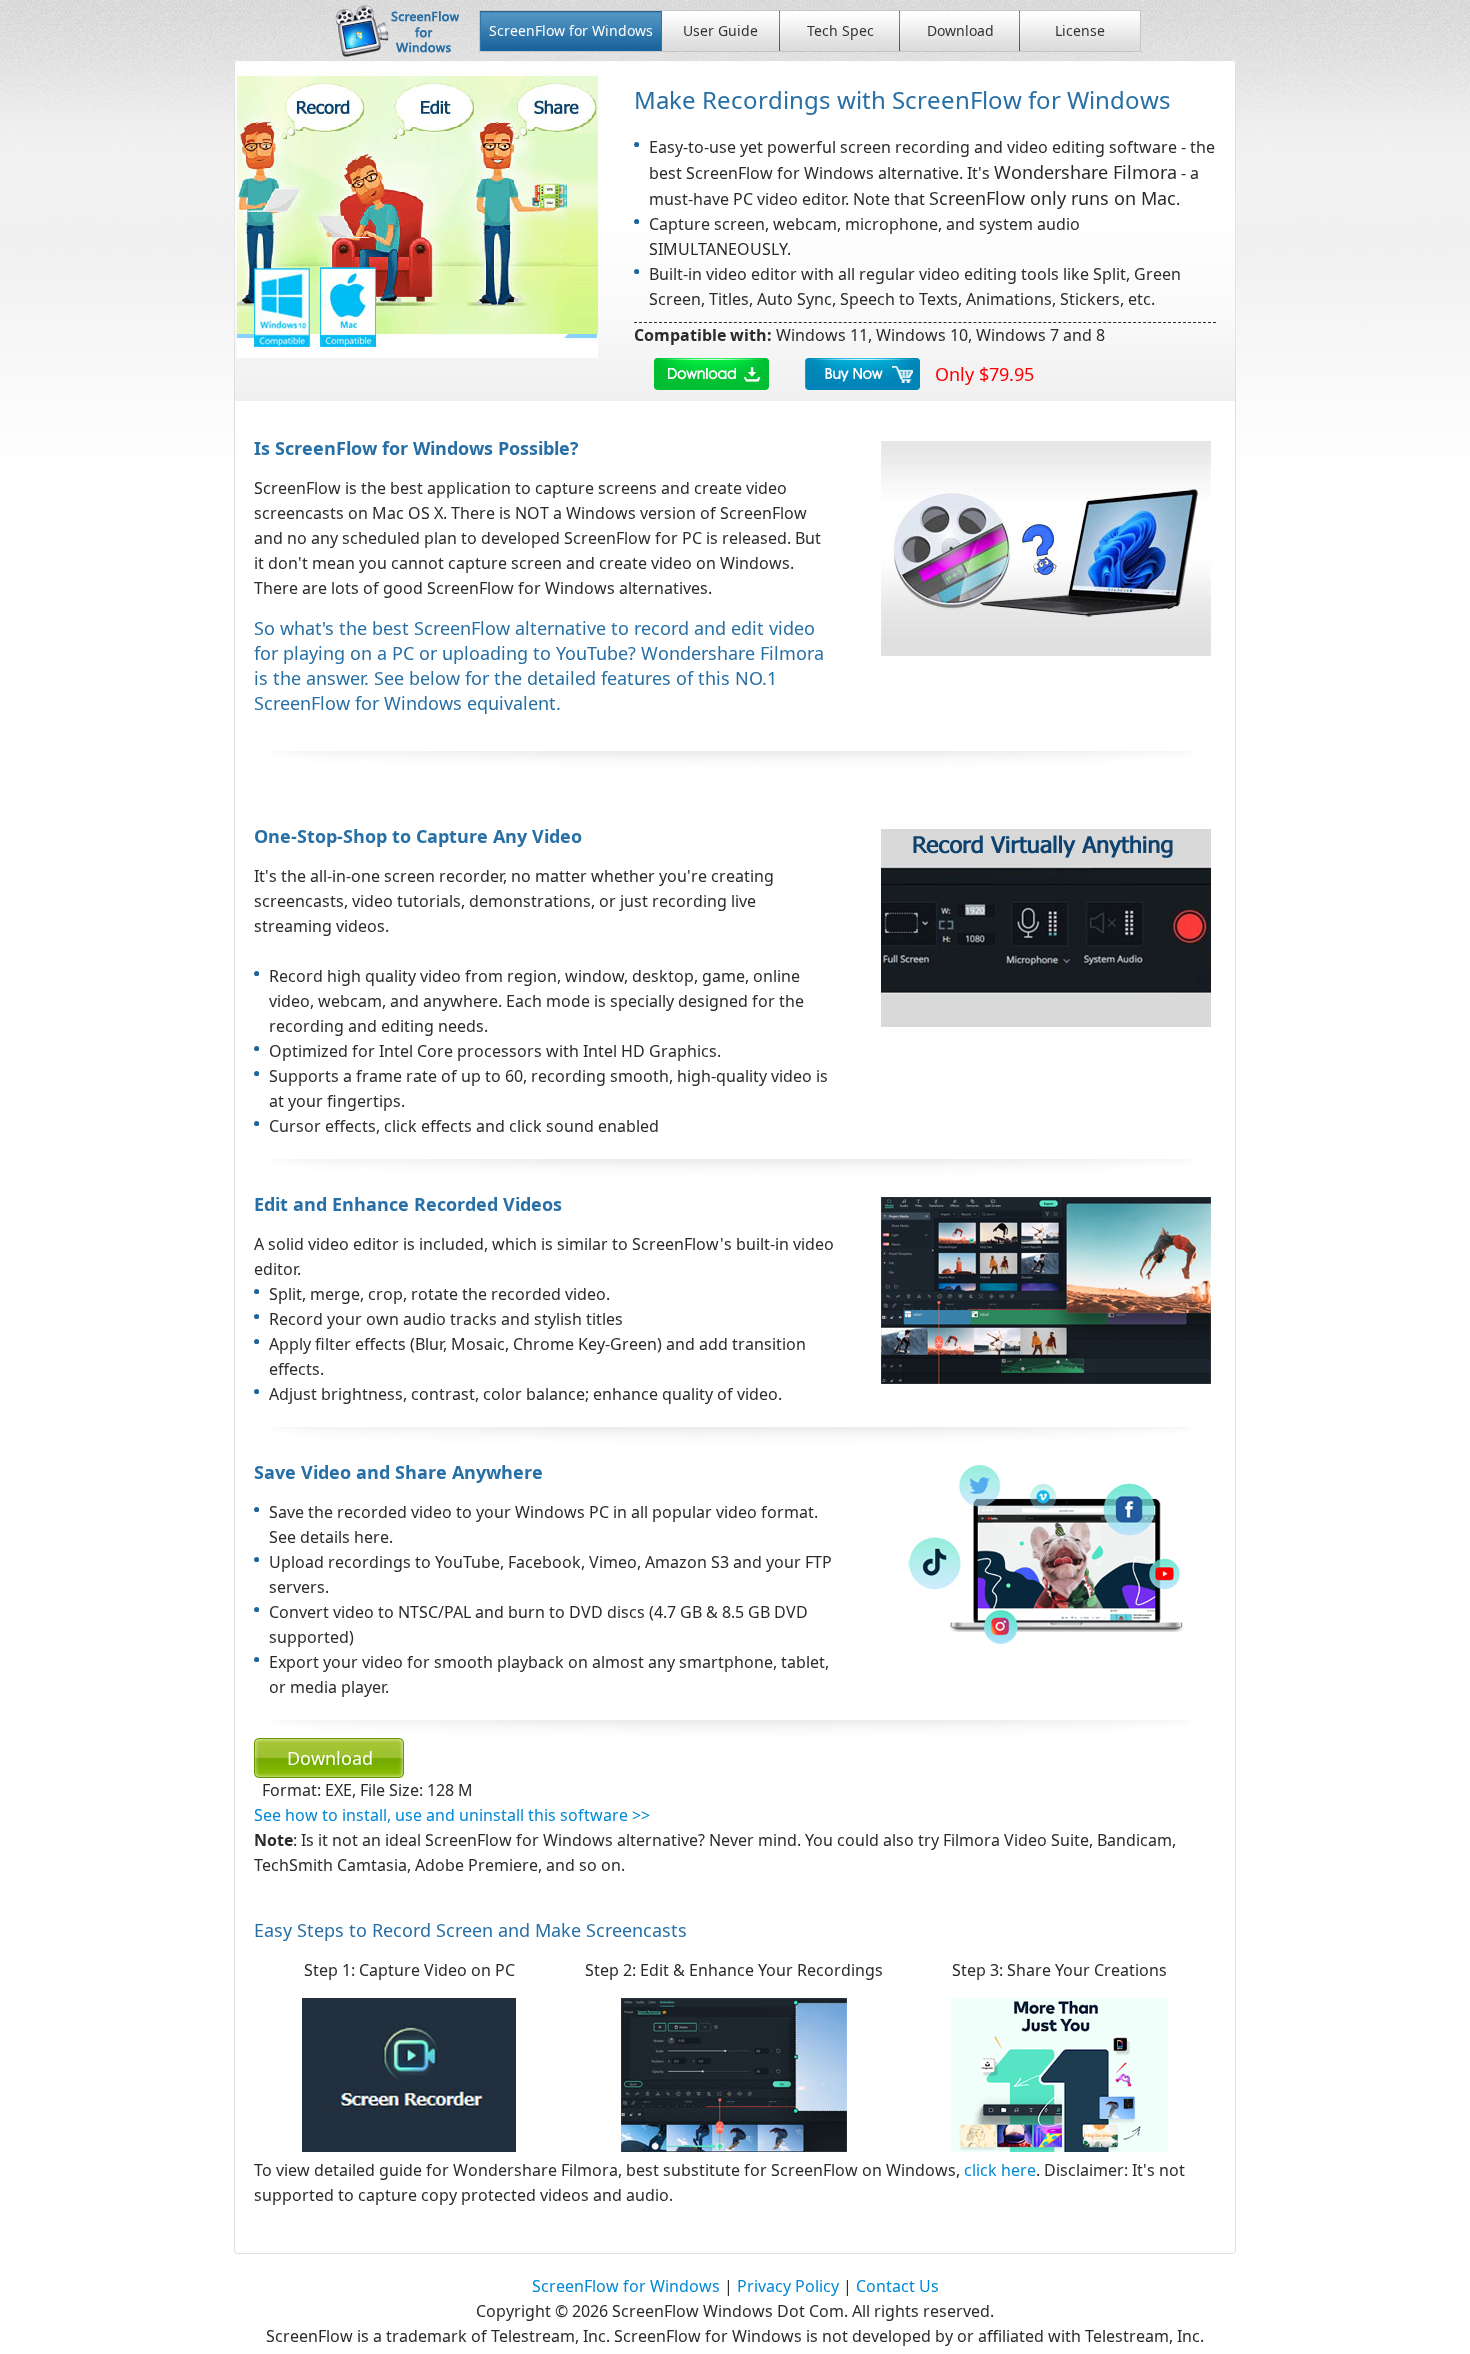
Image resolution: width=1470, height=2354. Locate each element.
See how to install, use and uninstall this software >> (452, 1815)
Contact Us (897, 2286)
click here (1000, 2170)
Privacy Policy (788, 2286)
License (1080, 30)
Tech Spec (840, 30)
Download (960, 30)
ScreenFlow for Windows (571, 30)
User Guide (720, 30)
